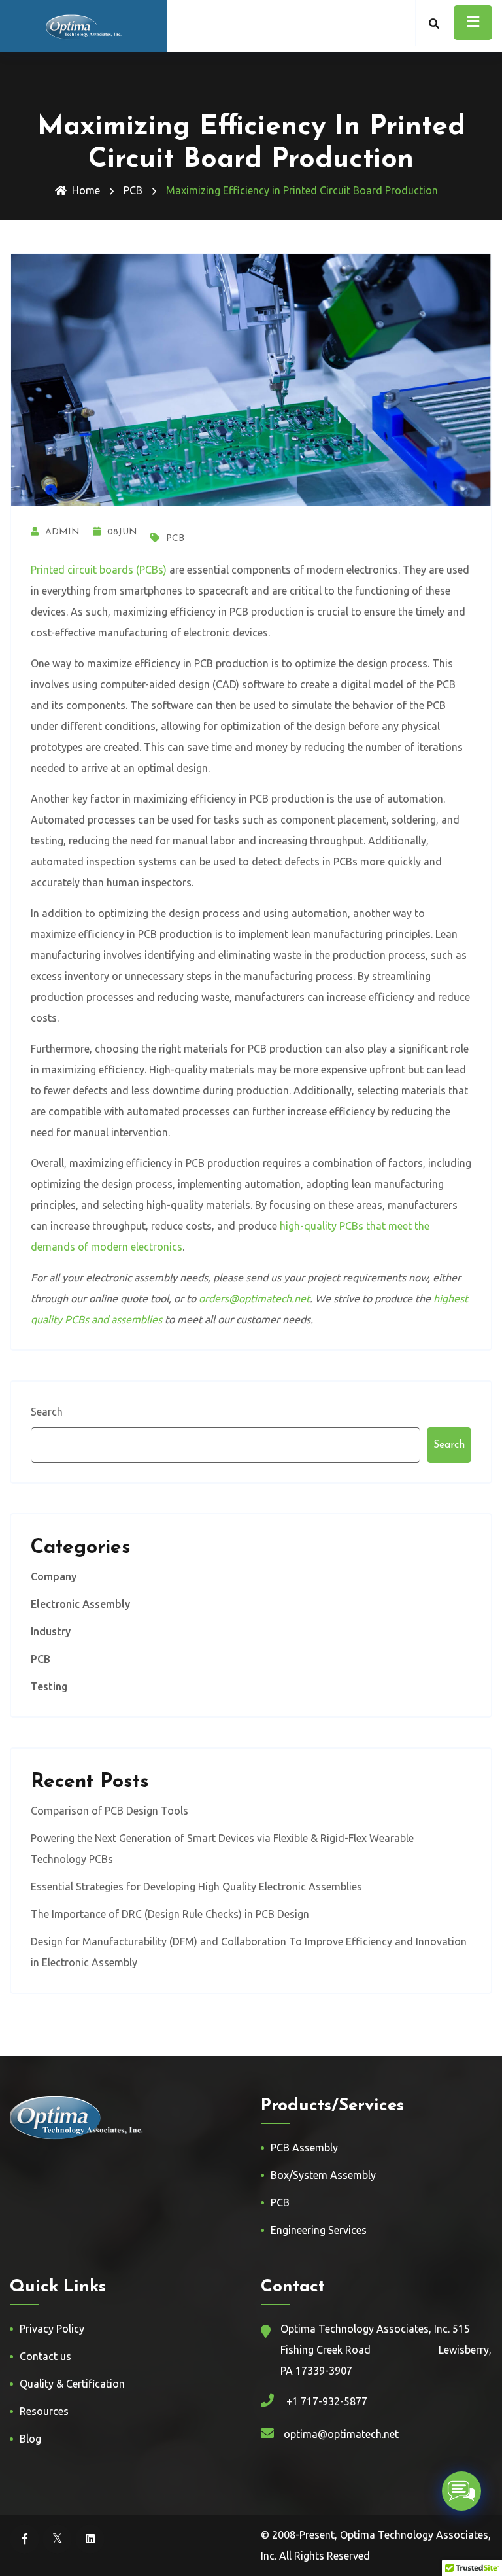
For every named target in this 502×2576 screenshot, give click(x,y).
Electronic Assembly (80, 1604)
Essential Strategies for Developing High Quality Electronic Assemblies (196, 1887)
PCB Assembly (304, 2148)
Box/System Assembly (323, 2175)
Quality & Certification (72, 2384)
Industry (51, 1631)
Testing (49, 1686)
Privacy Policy (52, 2329)
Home (86, 190)
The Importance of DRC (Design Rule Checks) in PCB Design (170, 1914)
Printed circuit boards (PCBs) (99, 570)
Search (47, 1412)
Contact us (45, 2356)
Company (54, 1576)
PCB (133, 190)
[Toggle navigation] (473, 23)
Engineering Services (319, 2230)
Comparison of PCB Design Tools (109, 1811)
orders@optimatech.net (254, 1298)
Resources (44, 2411)
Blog (30, 2439)
